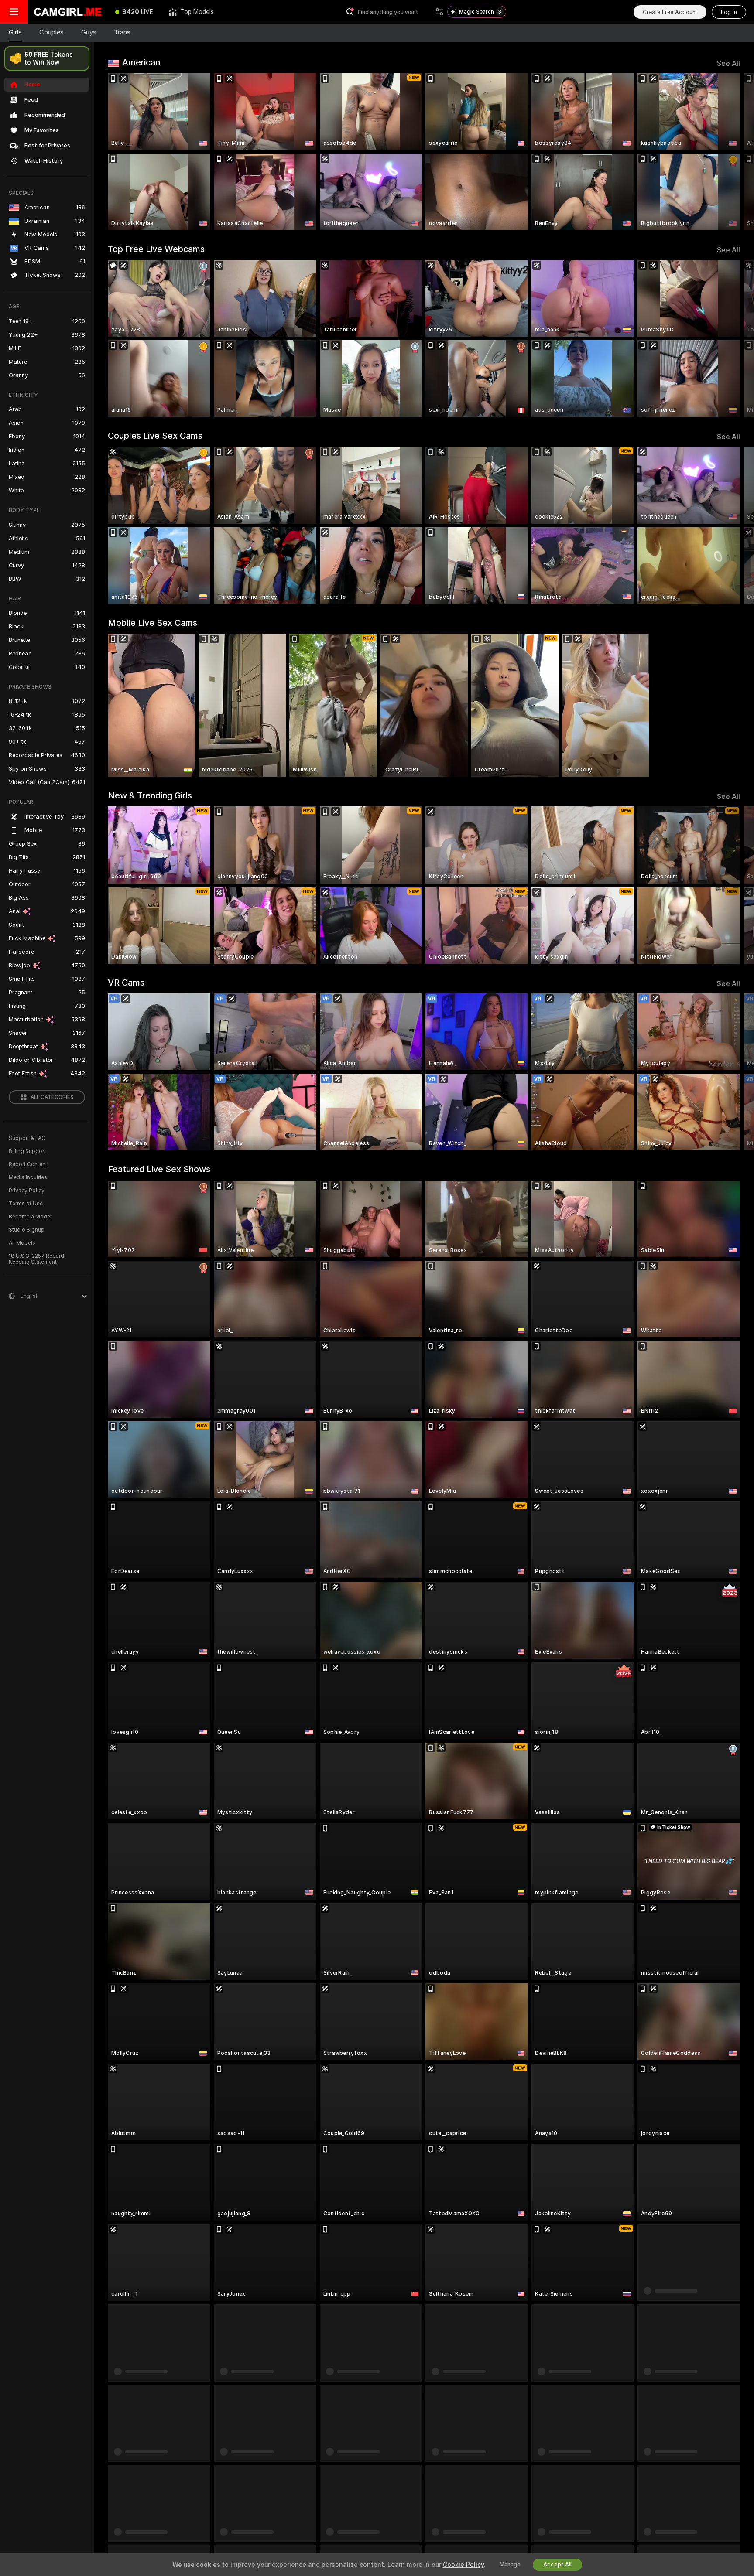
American (141, 62)
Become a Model (30, 1217)
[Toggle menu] (14, 12)
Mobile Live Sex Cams (153, 623)
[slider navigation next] (732, 152)
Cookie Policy (463, 2565)
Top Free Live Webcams (156, 249)
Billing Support (27, 1151)
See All (728, 63)
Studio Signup (27, 1230)
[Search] (439, 12)
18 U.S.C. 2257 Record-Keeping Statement (38, 1259)
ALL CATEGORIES (52, 1097)
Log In (729, 12)
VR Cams (126, 983)
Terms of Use (26, 1204)
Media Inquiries (28, 1177)
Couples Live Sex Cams (155, 436)
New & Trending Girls (150, 795)
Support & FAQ (27, 1138)
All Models (22, 1243)
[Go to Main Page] (68, 12)
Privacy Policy (27, 1191)
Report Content (28, 1164)
